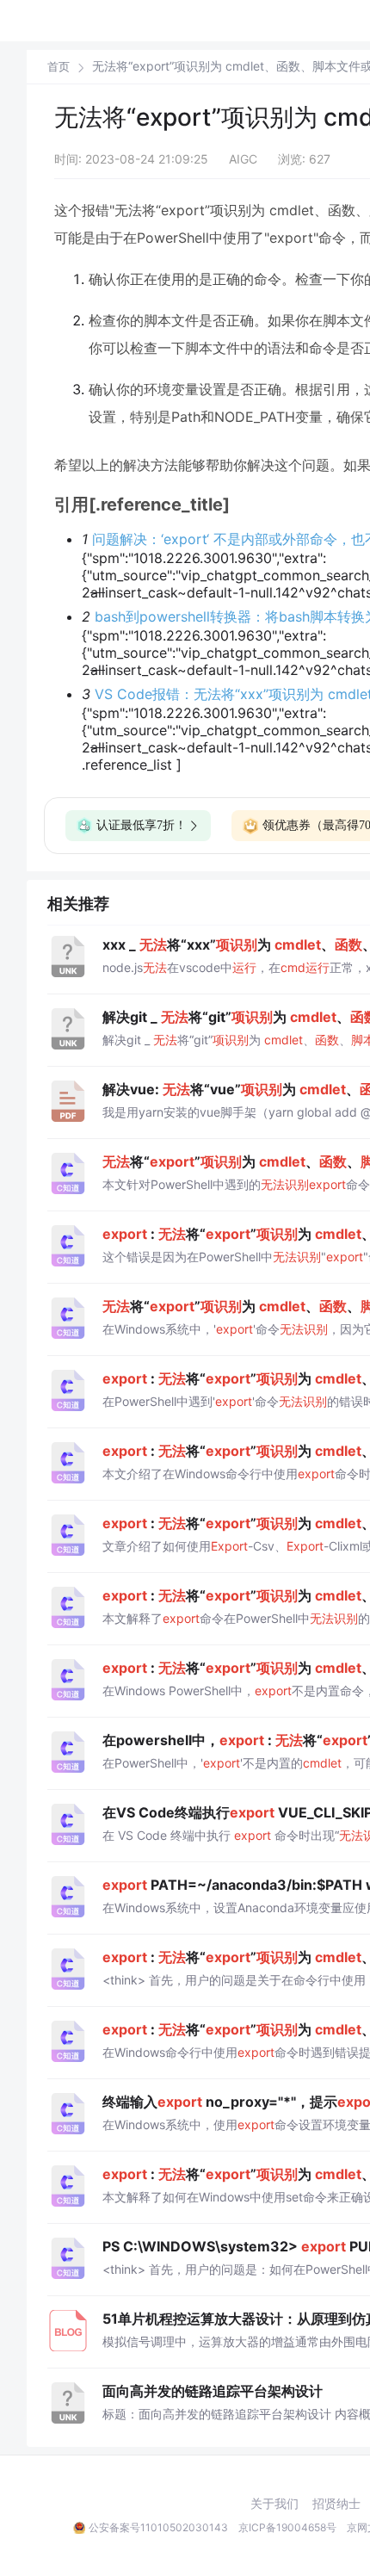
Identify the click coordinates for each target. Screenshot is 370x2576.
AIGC (243, 159)
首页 (59, 67)
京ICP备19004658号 (287, 2527)
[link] (59, 66)
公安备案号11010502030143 (158, 2527)
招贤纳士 (336, 2504)
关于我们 (274, 2504)
